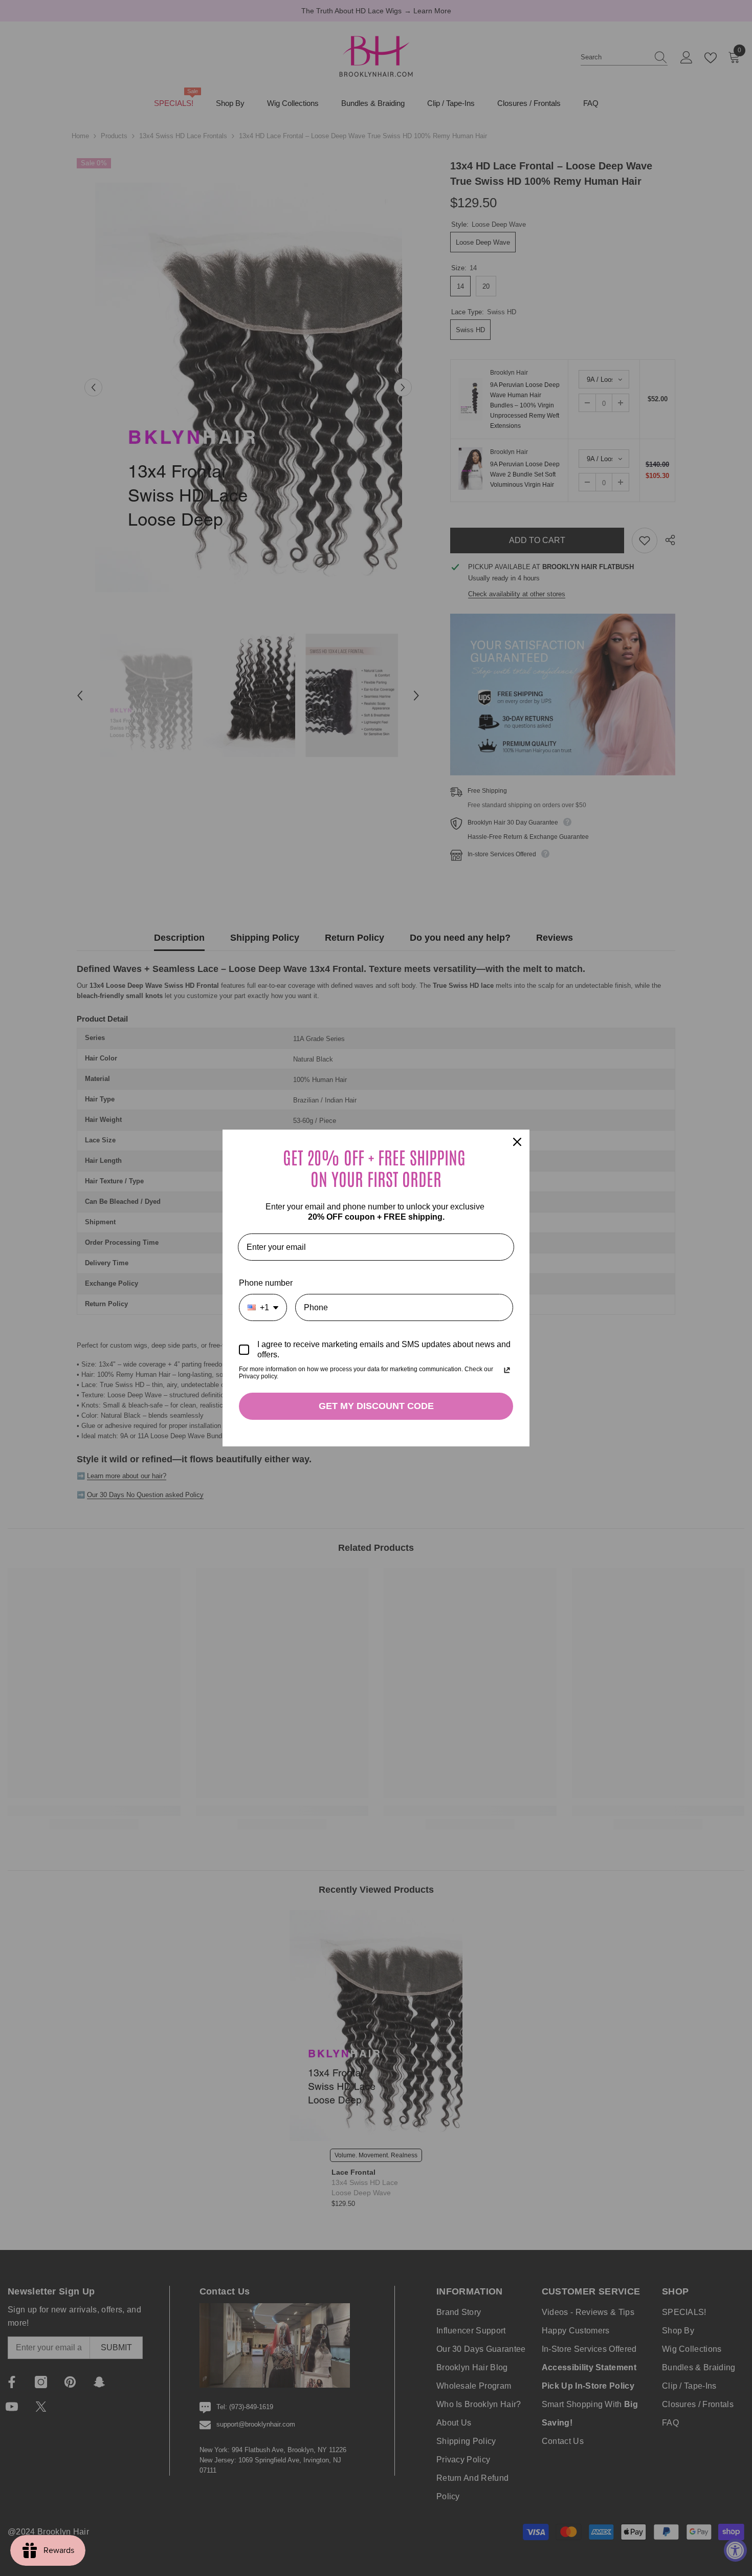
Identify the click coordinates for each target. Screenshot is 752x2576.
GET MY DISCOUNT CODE (376, 1406)
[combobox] (263, 1307)
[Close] (517, 1142)
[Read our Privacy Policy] (507, 1370)
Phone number (266, 1283)
